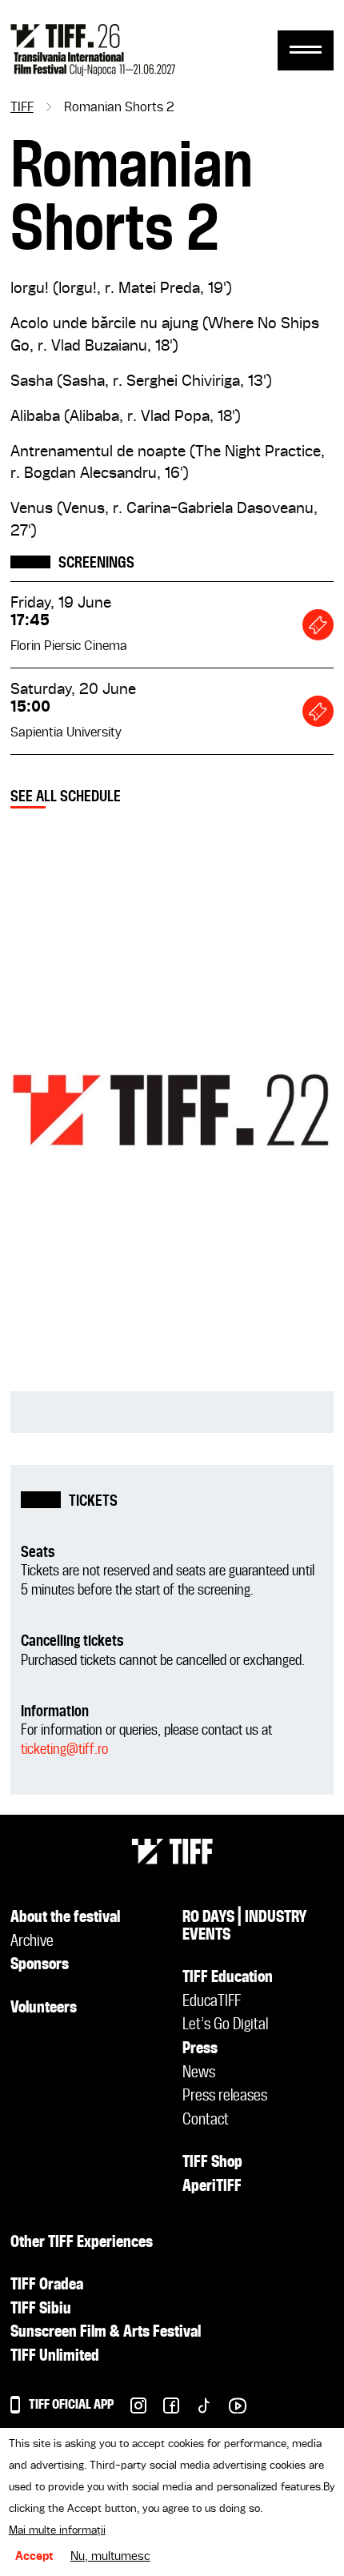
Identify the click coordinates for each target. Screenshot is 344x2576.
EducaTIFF (212, 2002)
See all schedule (66, 797)
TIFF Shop (212, 2163)
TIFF (22, 108)
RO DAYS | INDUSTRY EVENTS (245, 1927)
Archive (32, 1942)
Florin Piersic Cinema (69, 647)
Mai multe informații (57, 2530)
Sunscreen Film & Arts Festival (106, 2333)
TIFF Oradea (47, 2285)
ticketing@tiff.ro (64, 1749)
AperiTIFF (212, 2187)
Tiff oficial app (71, 2405)
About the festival (65, 1918)
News (199, 2073)
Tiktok (196, 2410)
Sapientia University (66, 733)
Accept (34, 2557)
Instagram (130, 2410)
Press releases (225, 2097)
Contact (206, 2121)
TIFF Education (228, 1978)
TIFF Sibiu (41, 2309)
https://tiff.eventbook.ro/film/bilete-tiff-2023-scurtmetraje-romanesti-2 (318, 625)
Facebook (163, 2410)
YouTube (229, 2410)
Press (200, 2049)
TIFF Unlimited (55, 2357)
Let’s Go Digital (225, 2025)
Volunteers (44, 2008)
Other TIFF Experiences (82, 2243)
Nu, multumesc (110, 2557)
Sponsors (40, 1965)
